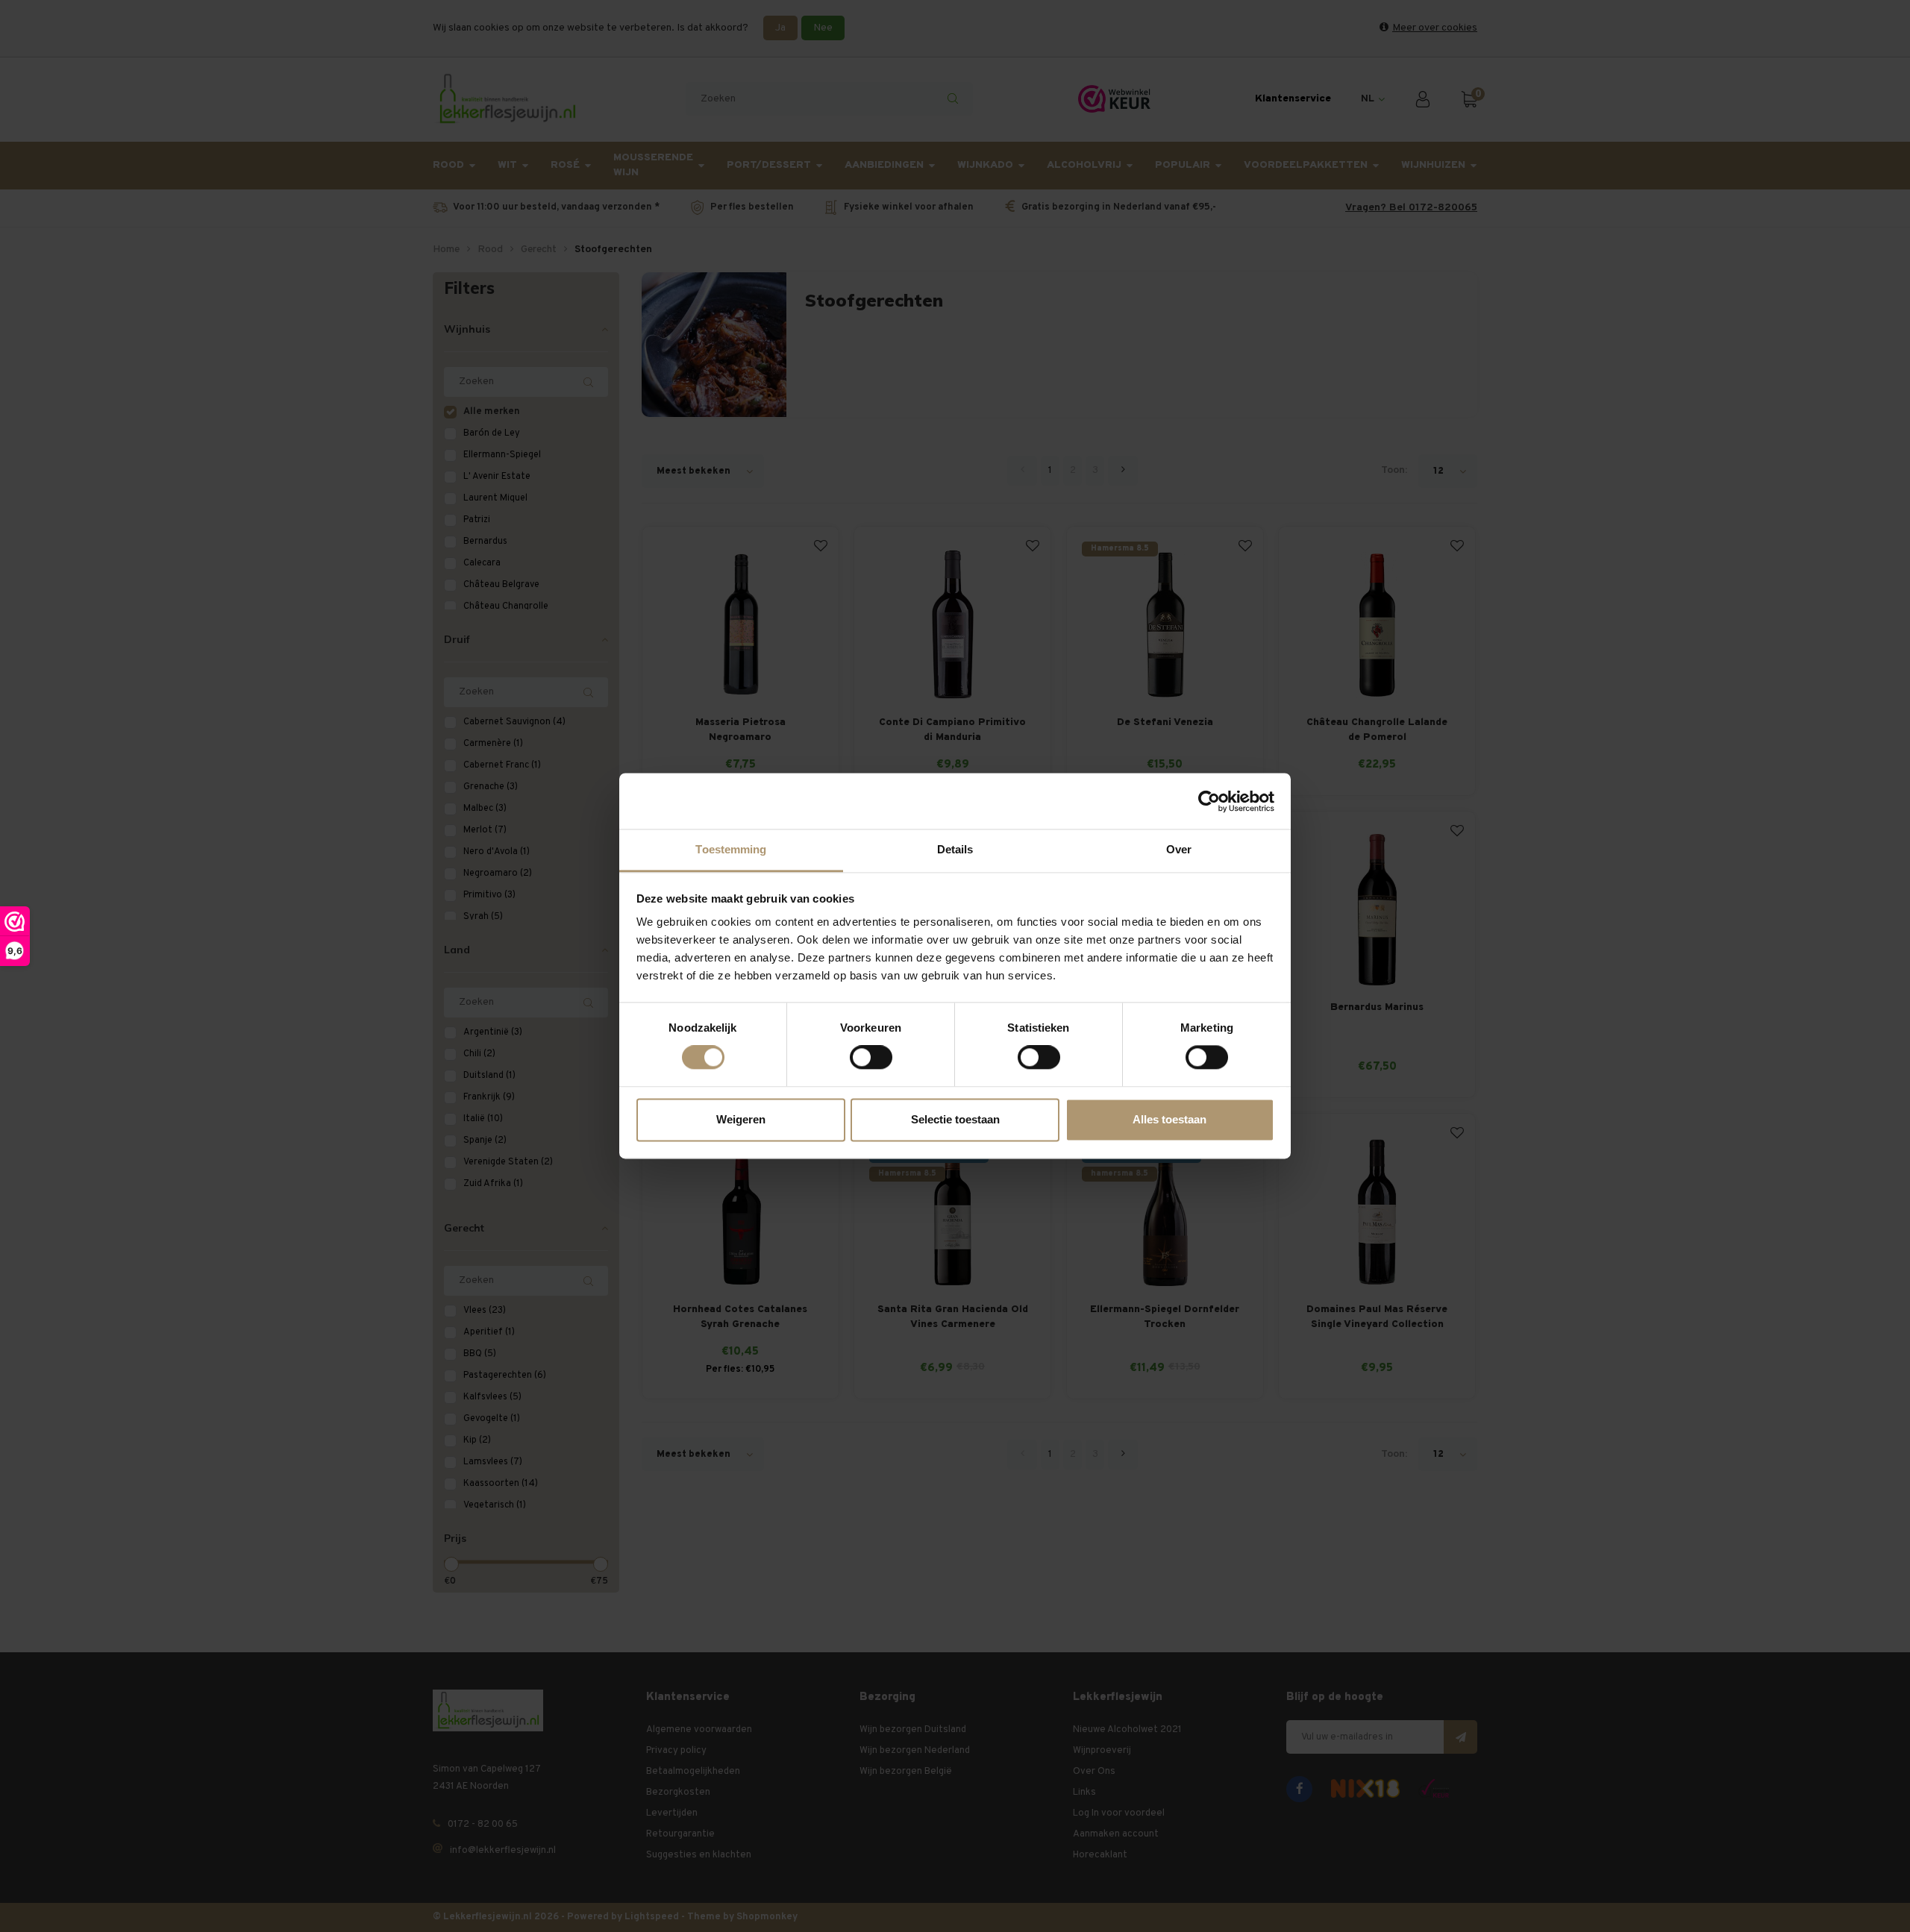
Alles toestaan (1170, 1119)
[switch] (871, 1058)
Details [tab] (955, 849)
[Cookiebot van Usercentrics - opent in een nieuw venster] (1209, 801)
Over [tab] (1179, 849)
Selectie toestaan (955, 1119)
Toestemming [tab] (731, 849)
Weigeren (741, 1119)
